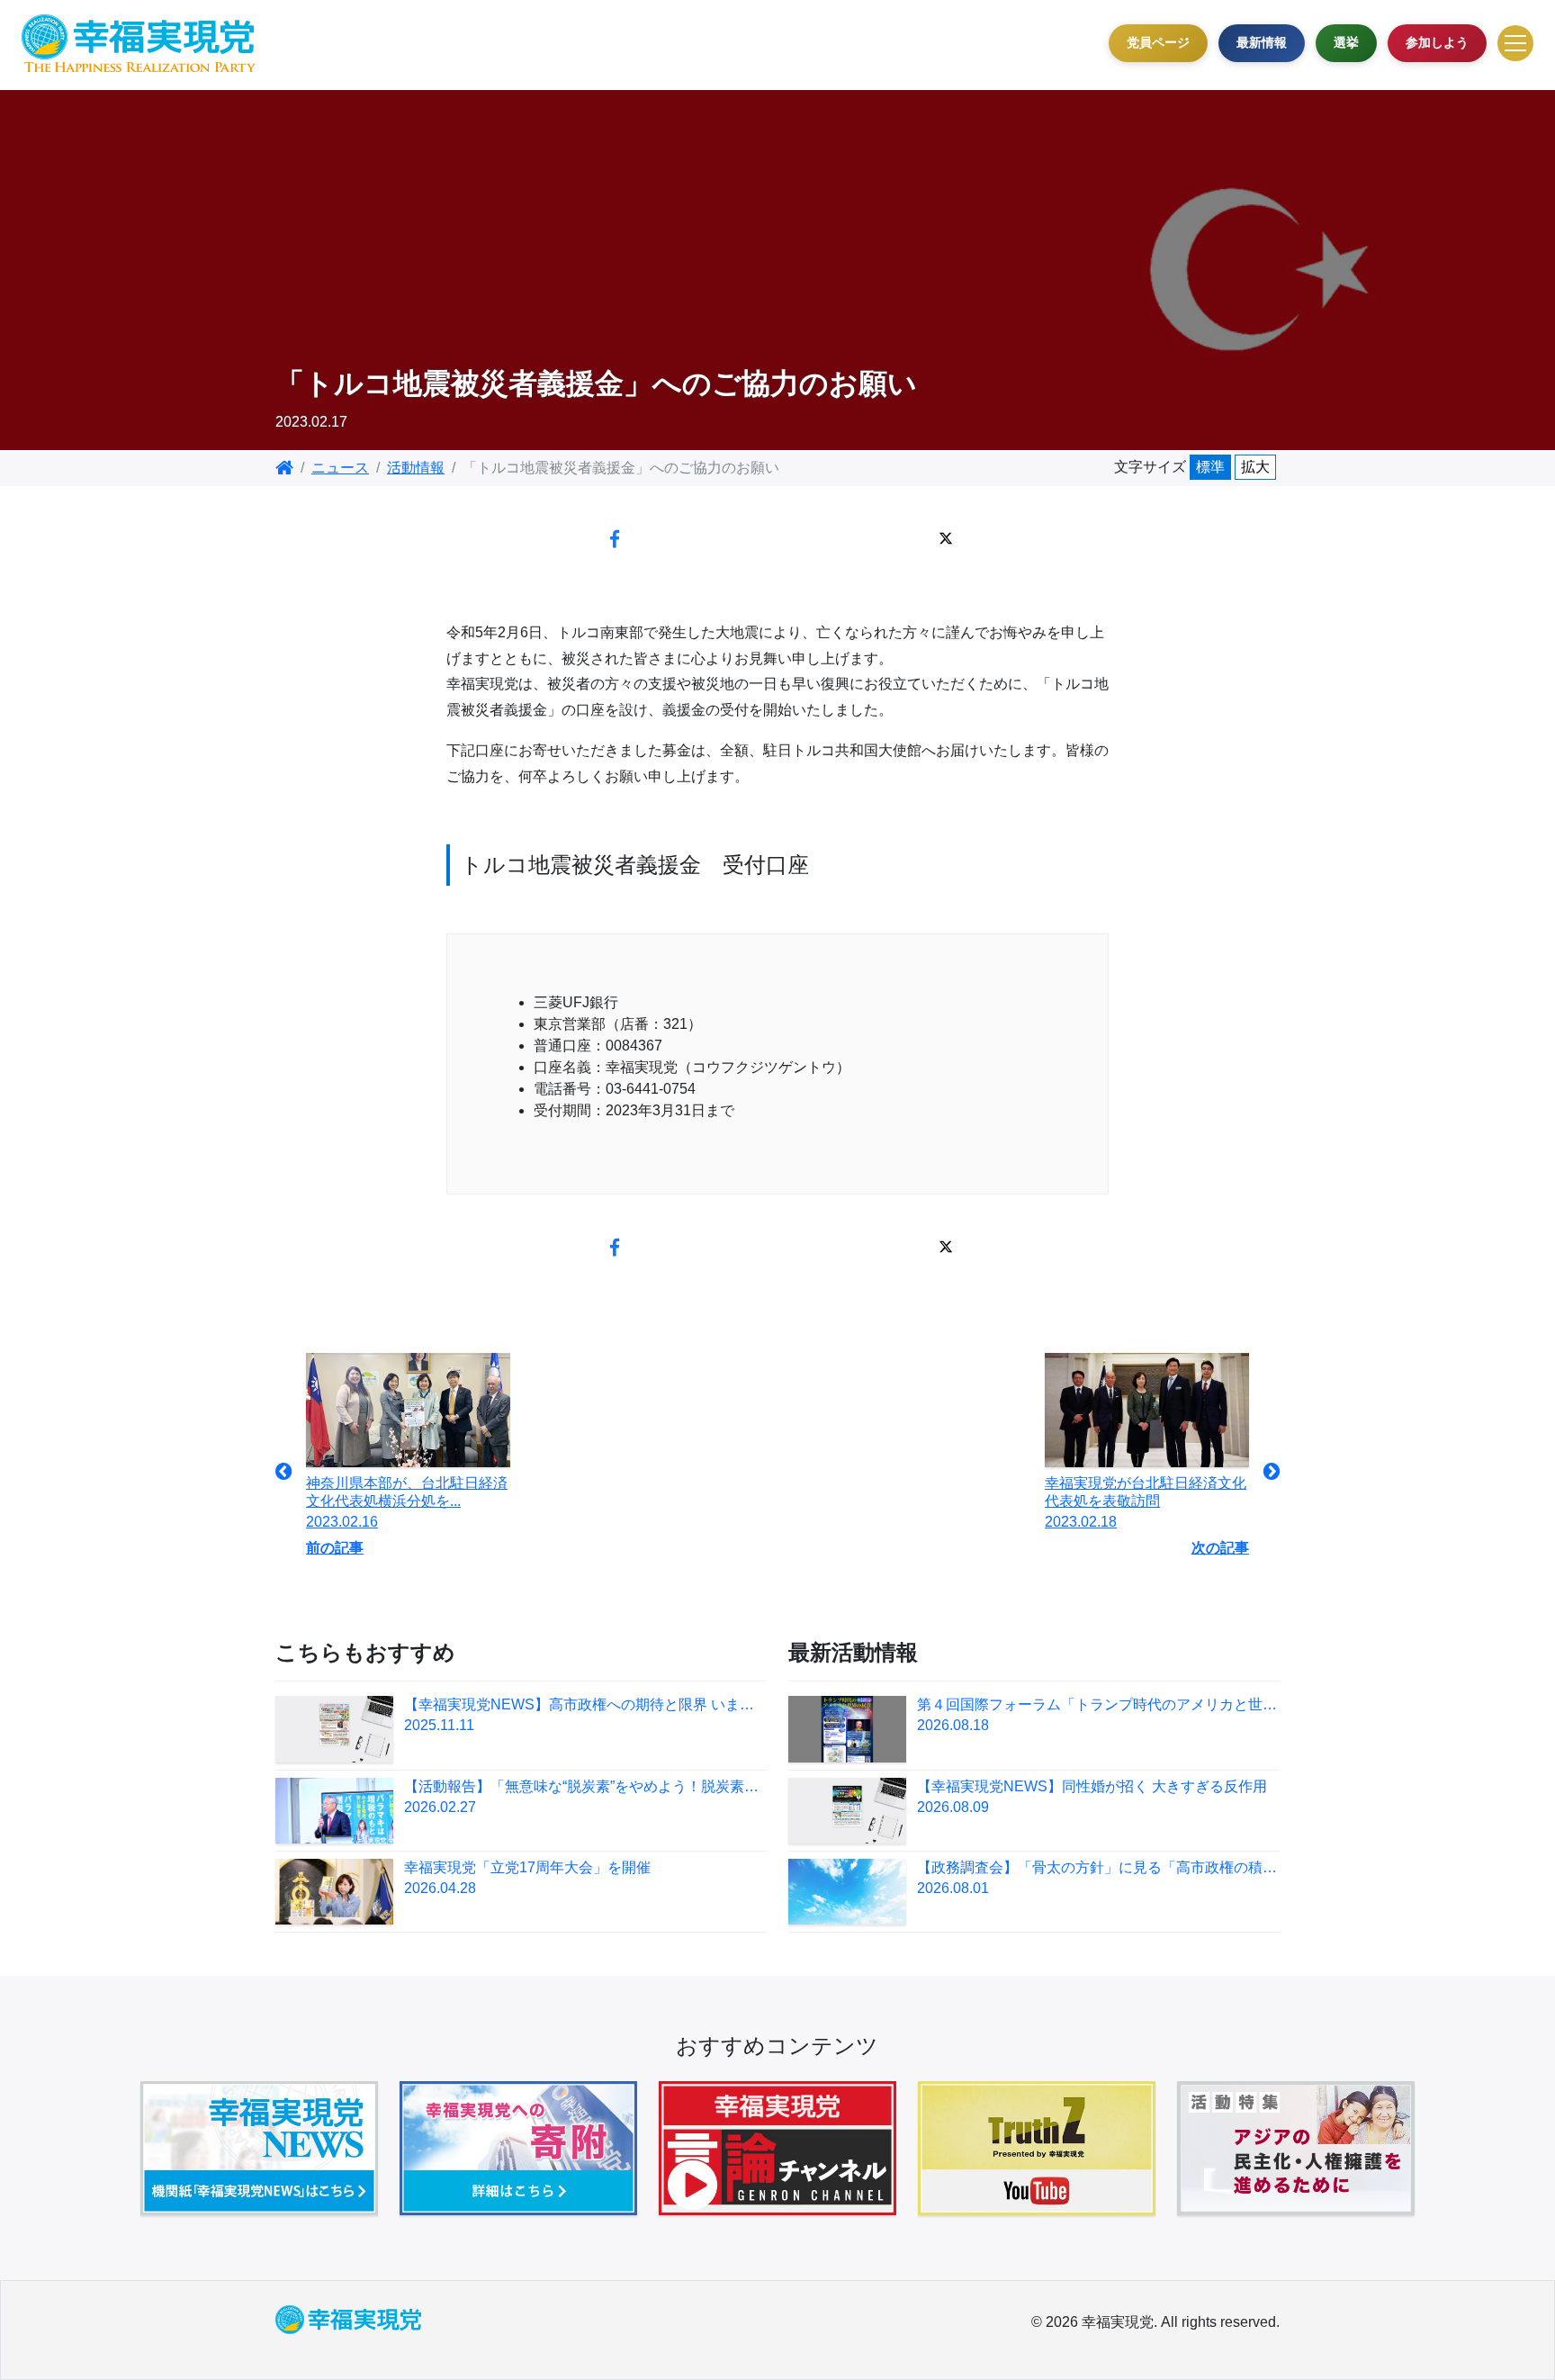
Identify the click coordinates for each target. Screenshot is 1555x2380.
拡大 (1255, 467)
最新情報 (1262, 42)
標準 (1210, 467)
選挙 (1346, 42)
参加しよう (1437, 42)
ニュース (340, 468)
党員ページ (1158, 42)
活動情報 (416, 468)
